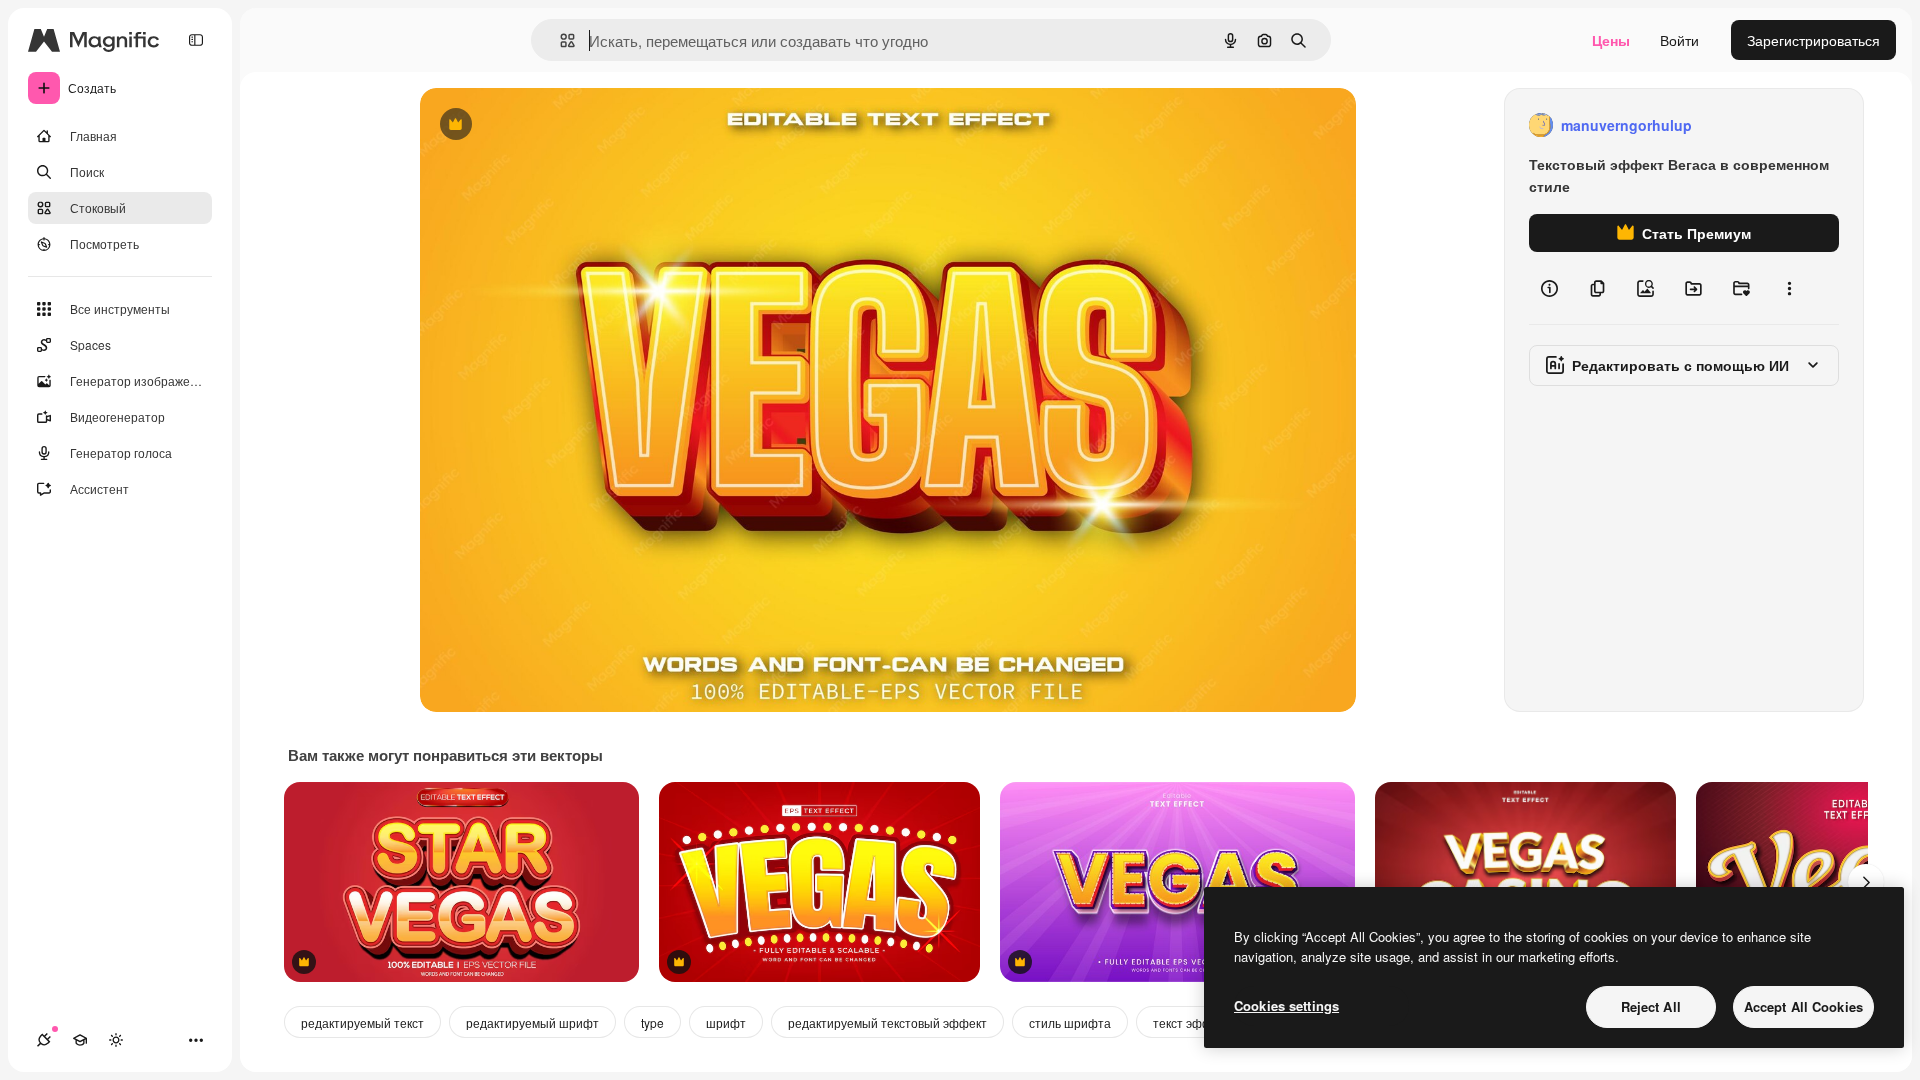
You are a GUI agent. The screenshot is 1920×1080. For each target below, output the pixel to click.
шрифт (726, 1022)
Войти (1679, 40)
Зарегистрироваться (1813, 40)
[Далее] (1866, 882)
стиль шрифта (1070, 1022)
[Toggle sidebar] (196, 40)
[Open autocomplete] (559, 40)
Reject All (1651, 1006)
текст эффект (1191, 1022)
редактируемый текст (362, 1022)
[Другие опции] (1789, 288)
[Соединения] (44, 1040)
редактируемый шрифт (532, 1022)
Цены (1611, 40)
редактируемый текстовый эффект (887, 1022)
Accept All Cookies (1803, 1006)
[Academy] (80, 1040)
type (652, 1022)
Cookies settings (1286, 1005)
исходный (554, 125)
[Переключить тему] (116, 1040)
